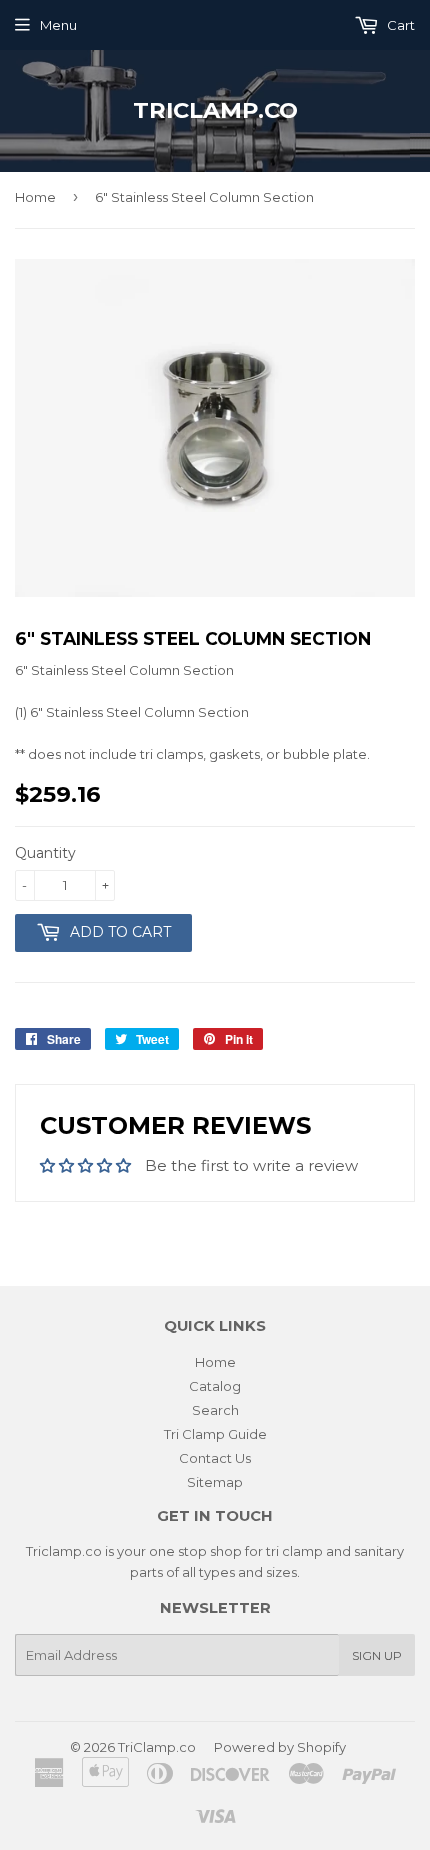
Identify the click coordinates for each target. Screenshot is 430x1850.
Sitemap (215, 1482)
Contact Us (215, 1458)
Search (215, 1410)
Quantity (45, 853)
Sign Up (377, 1655)
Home (35, 197)
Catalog (215, 1386)
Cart (399, 25)
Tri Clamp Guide (215, 1434)
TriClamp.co (215, 110)
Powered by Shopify (280, 1747)
